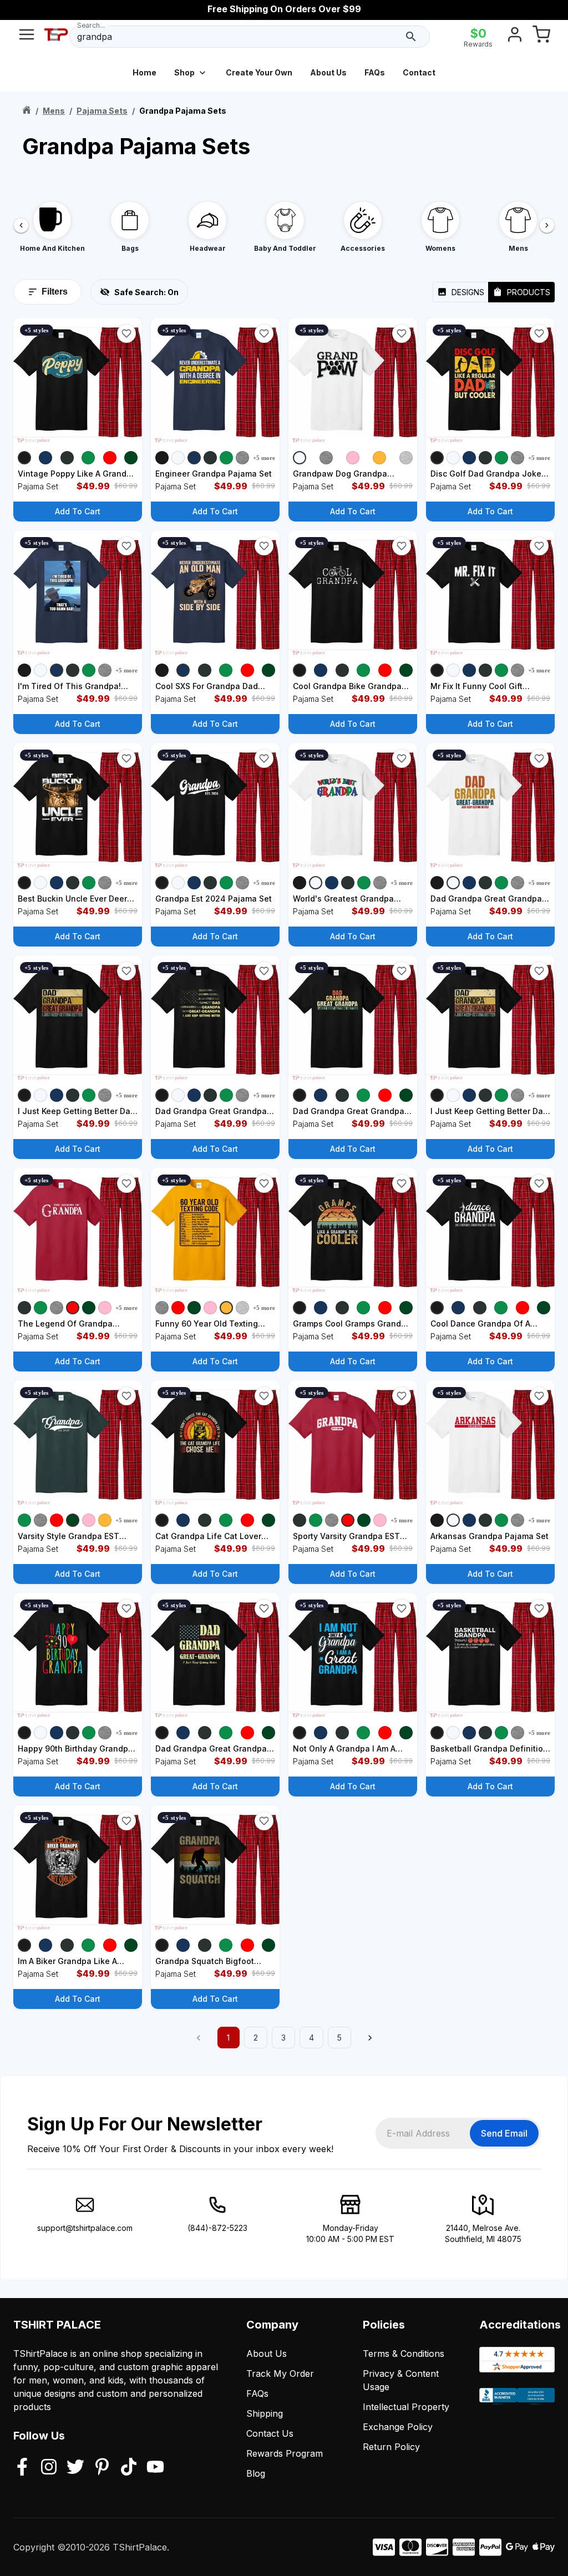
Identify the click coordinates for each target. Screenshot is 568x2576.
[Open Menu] (27, 37)
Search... (91, 25)
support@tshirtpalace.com (85, 2228)
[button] (126, 333)
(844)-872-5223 (217, 2228)
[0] (541, 37)
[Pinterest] (102, 2468)
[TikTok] (129, 2468)
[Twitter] (75, 2468)
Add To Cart (78, 511)
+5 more (264, 458)
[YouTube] (155, 2468)
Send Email (504, 2133)
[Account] (515, 37)
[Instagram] (49, 2468)
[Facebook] (22, 2468)
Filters (55, 292)
